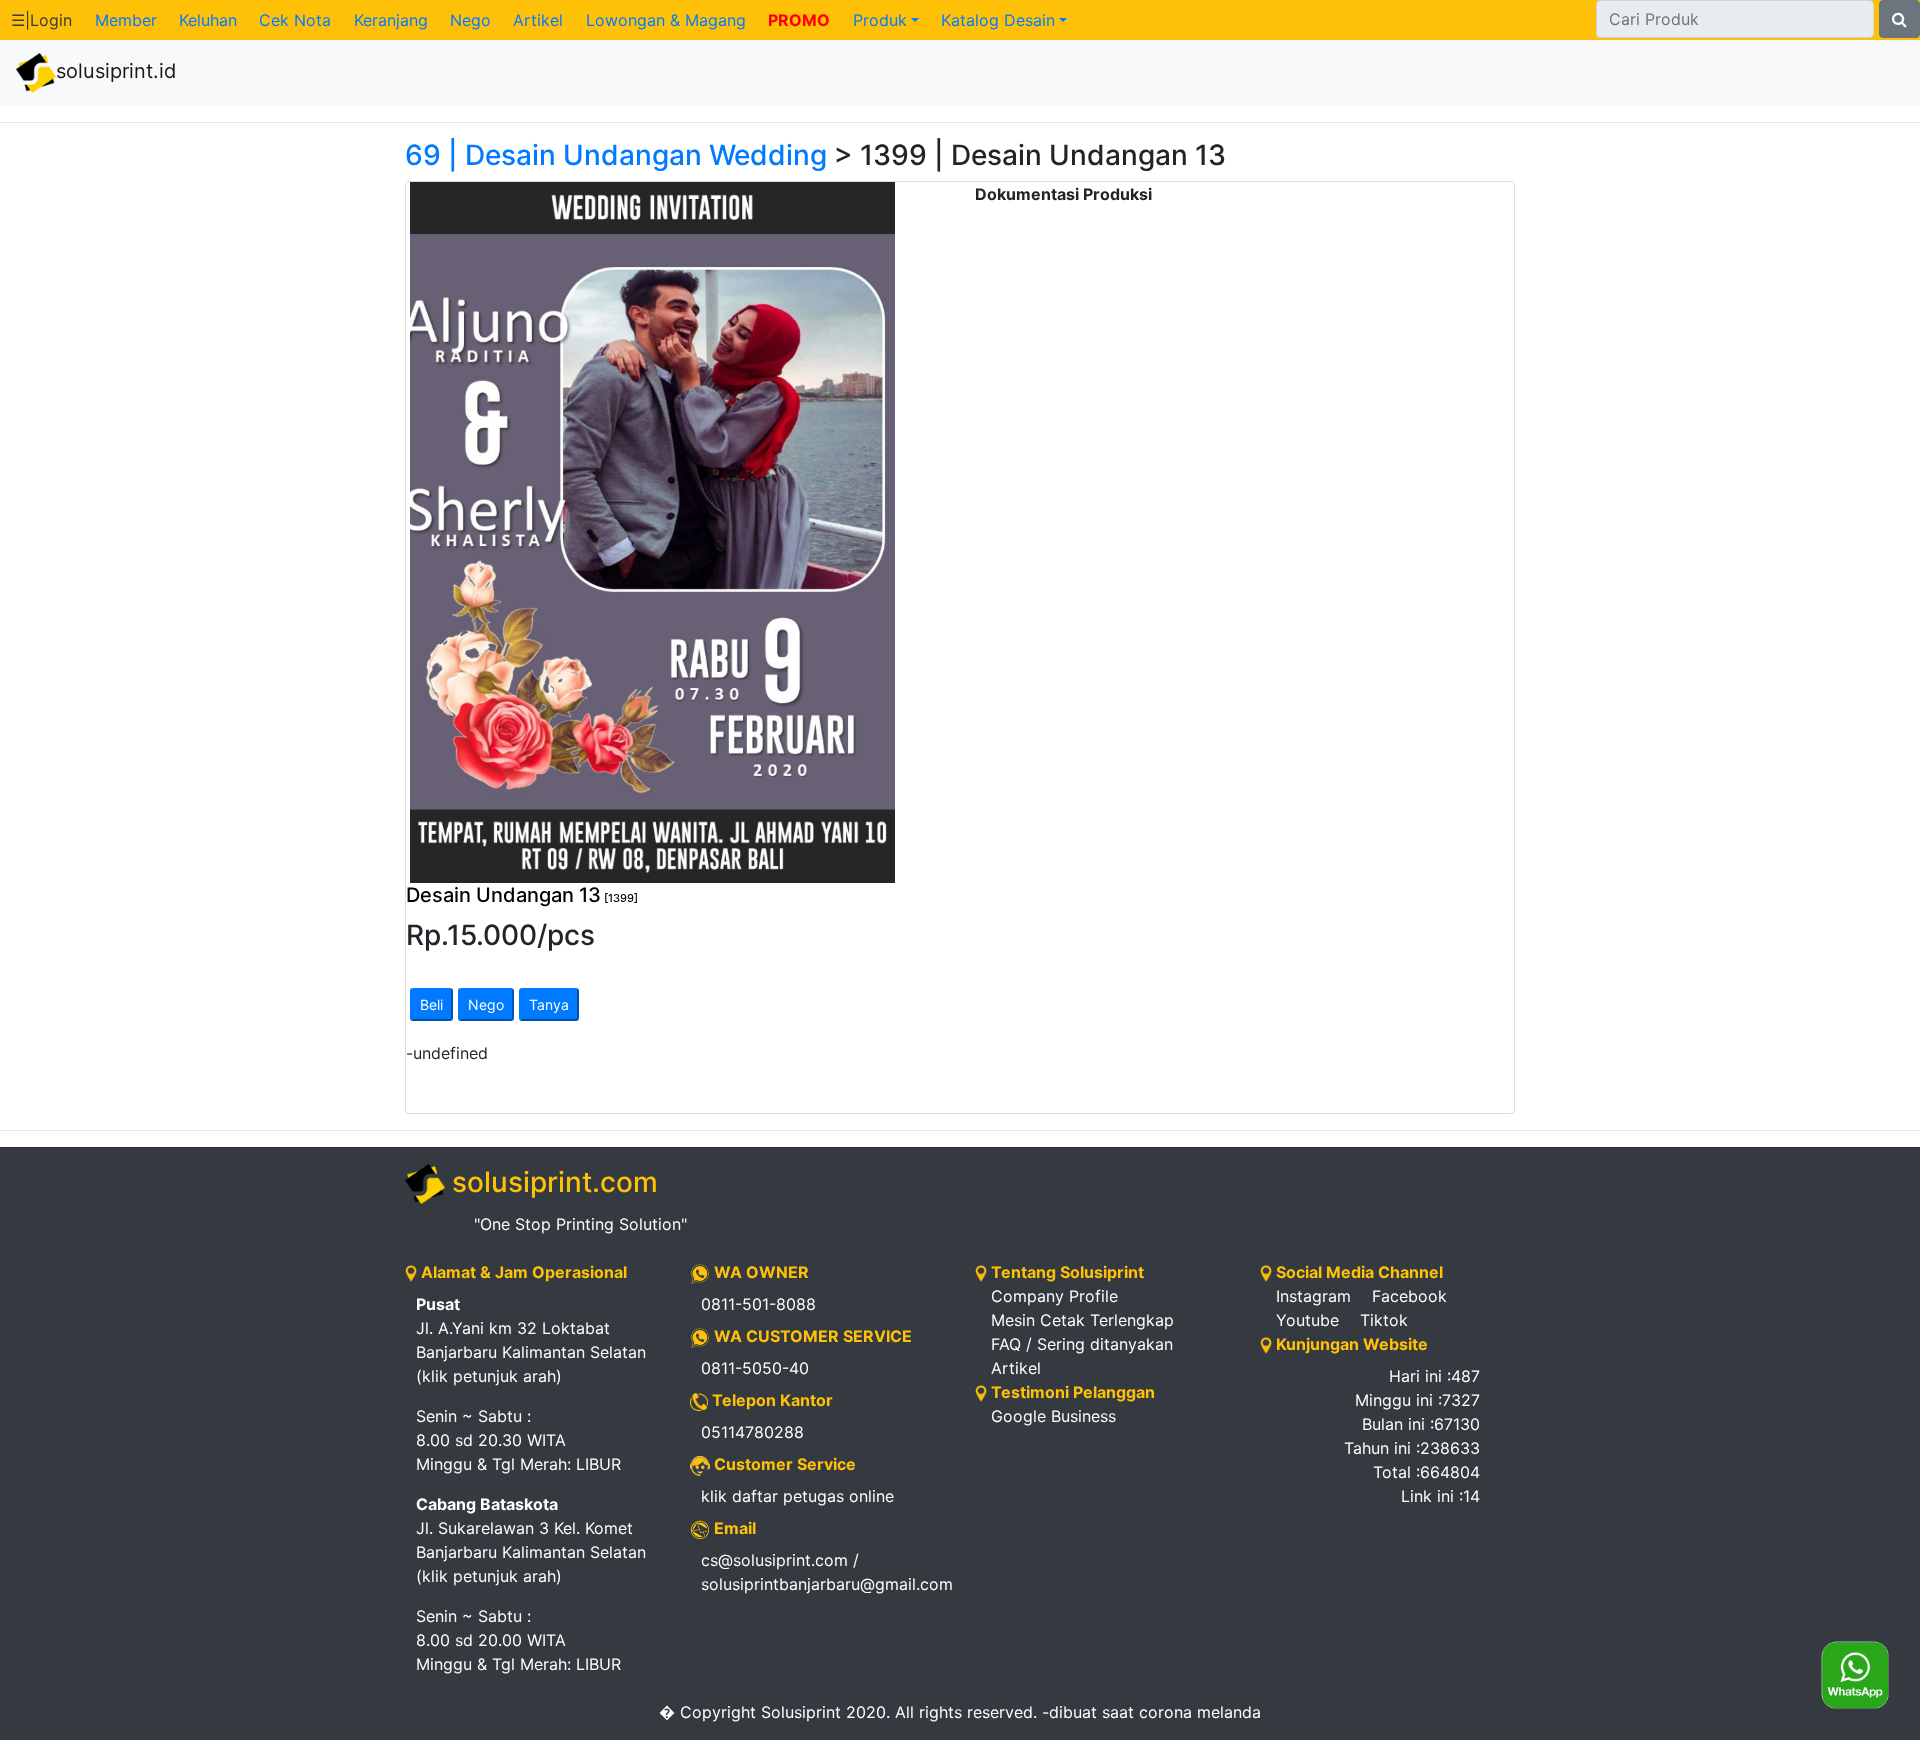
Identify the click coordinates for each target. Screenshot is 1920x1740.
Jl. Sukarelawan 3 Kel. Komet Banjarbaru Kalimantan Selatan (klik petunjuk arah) (531, 1540)
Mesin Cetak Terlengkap (1082, 1320)
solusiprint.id (116, 71)
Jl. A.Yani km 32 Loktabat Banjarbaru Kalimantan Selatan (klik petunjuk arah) (531, 1340)
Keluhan (208, 20)
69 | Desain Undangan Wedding (616, 155)
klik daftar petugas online (797, 1496)
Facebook (1409, 1296)
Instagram (1313, 1296)
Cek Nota (295, 20)
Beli (431, 1004)
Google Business (1053, 1416)
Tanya (549, 1004)
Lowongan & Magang (666, 20)
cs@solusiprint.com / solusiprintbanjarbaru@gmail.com (823, 1572)
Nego (470, 20)
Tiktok (1384, 1320)
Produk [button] (880, 20)
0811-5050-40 (755, 1368)
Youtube (1307, 1320)
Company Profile (1054, 1296)
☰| (41, 20)
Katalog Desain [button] (998, 20)
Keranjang (391, 20)
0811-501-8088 (758, 1304)
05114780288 (752, 1432)
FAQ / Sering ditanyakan (1082, 1344)
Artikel (538, 20)
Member (126, 20)
